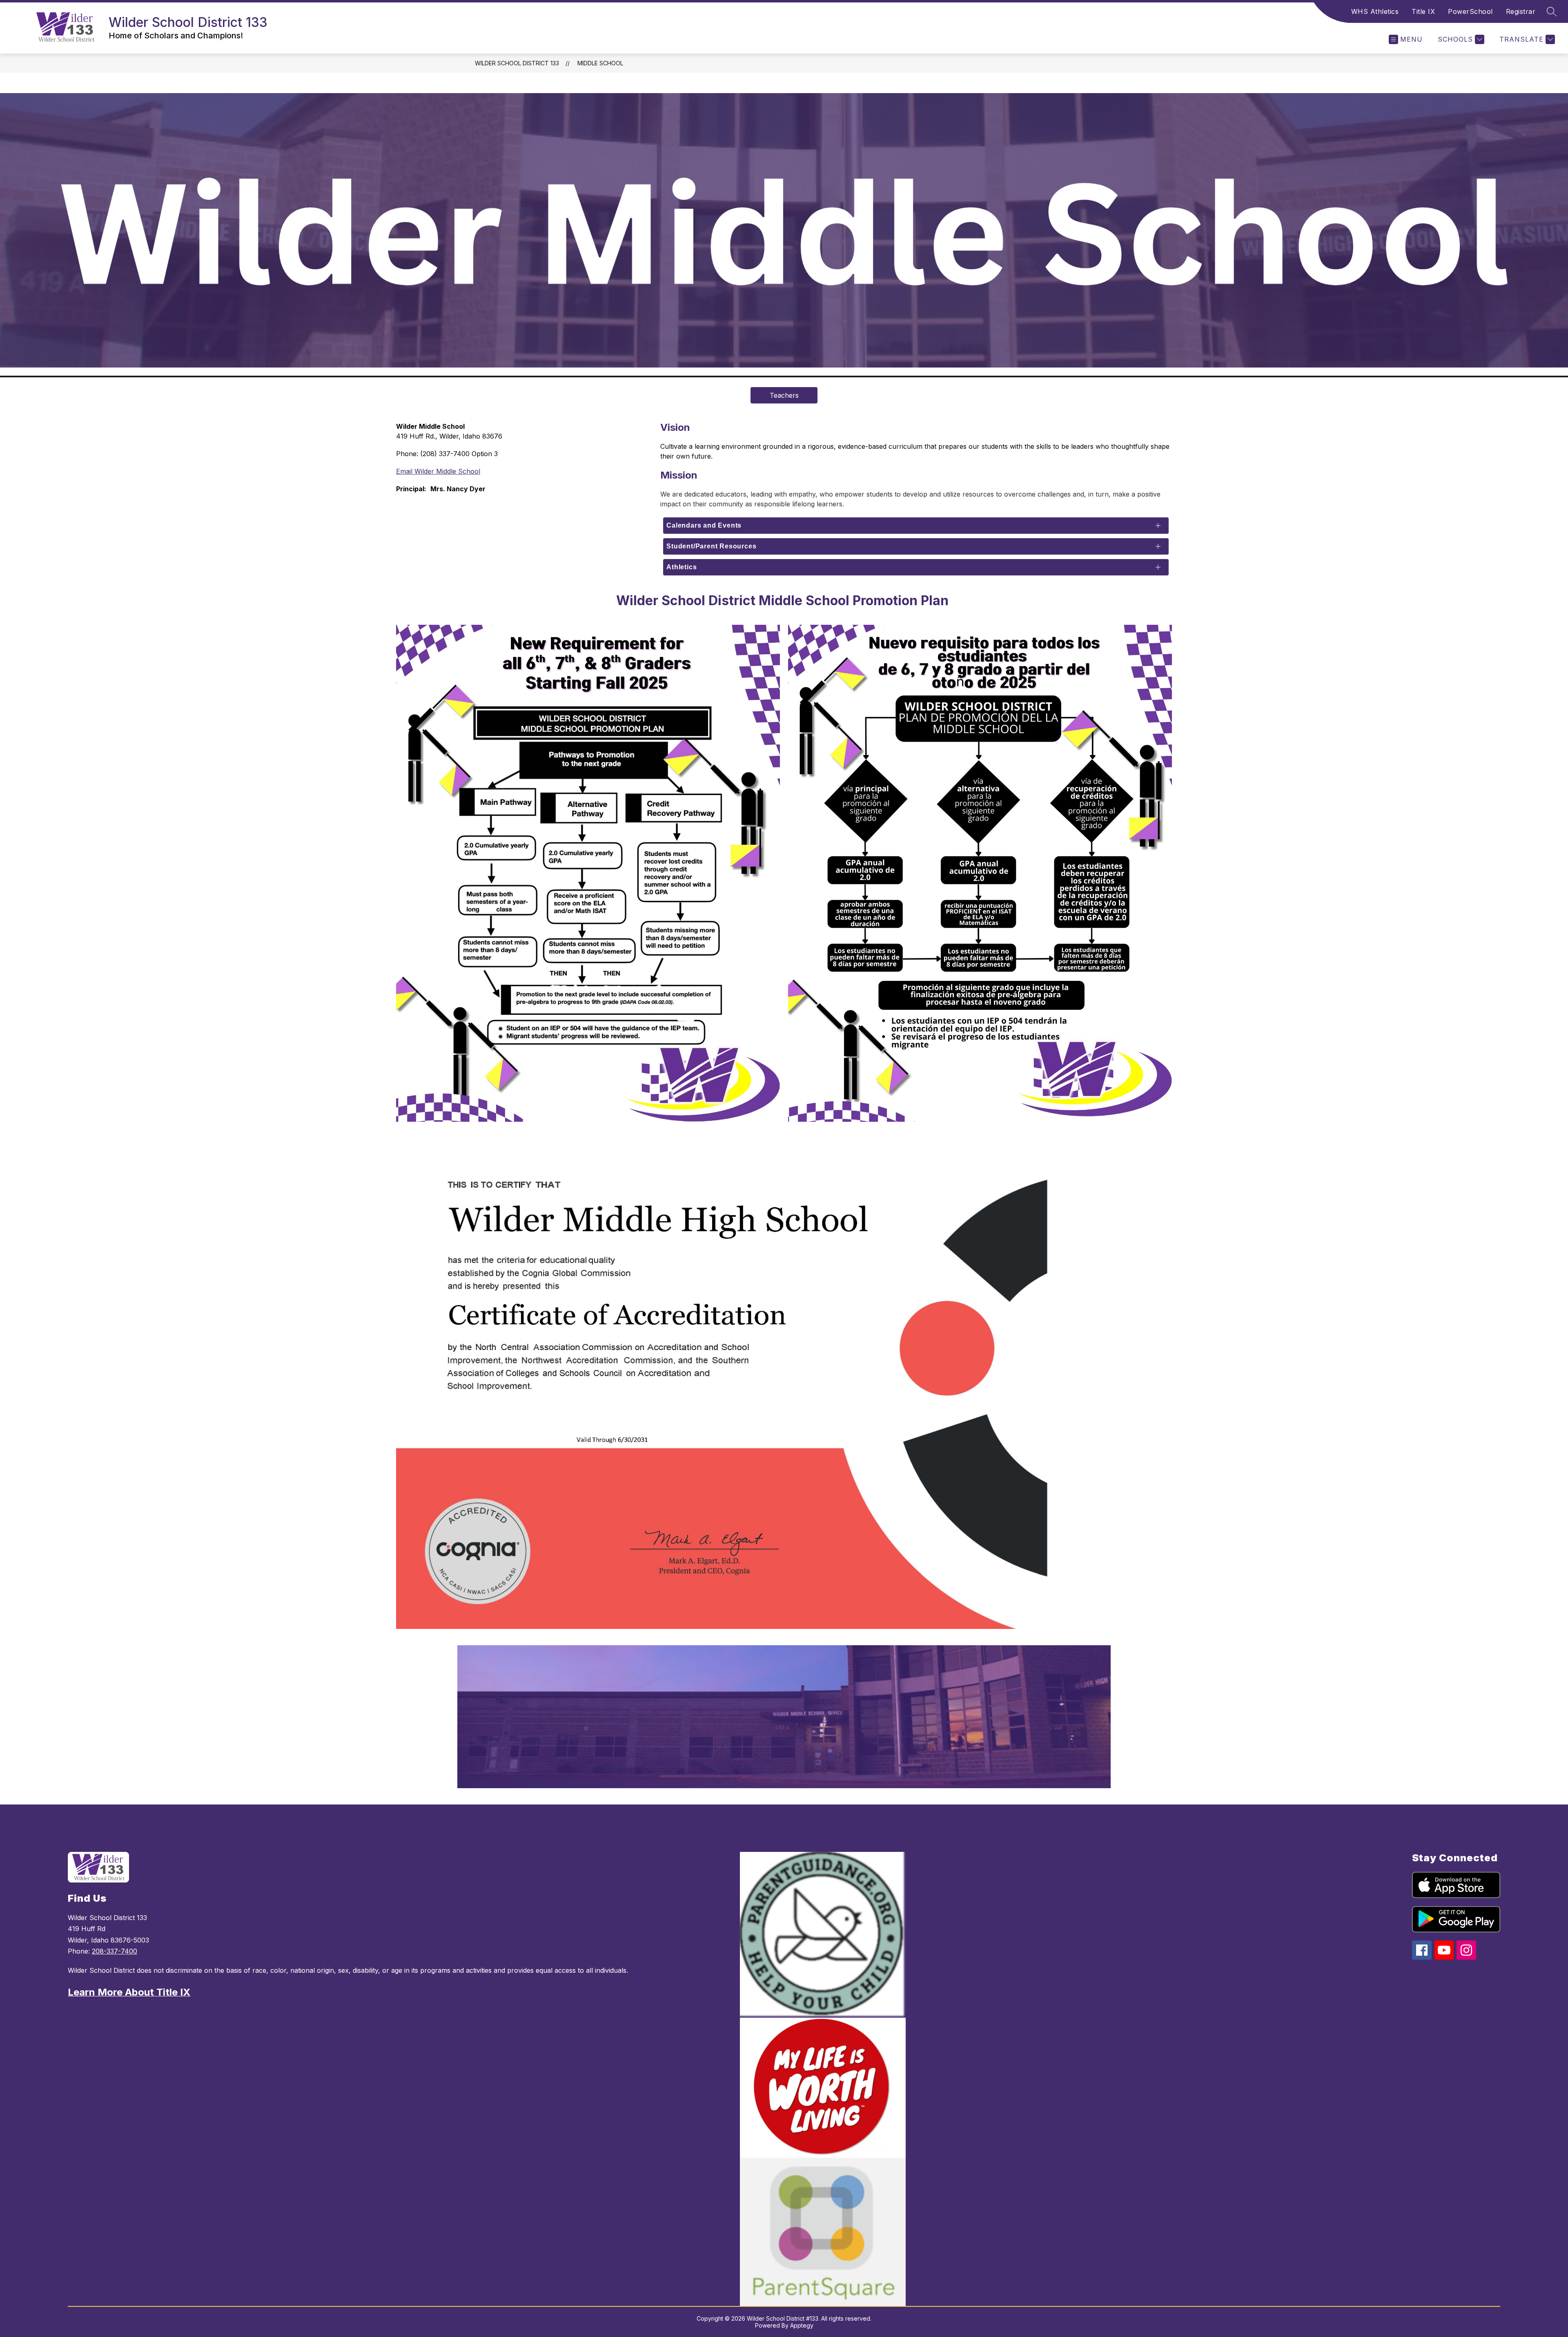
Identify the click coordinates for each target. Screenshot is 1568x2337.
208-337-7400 (115, 1951)
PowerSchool (1470, 11)
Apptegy (802, 2325)
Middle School (600, 63)
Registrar (1521, 11)
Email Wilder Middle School (438, 471)
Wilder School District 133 (517, 63)
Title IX (1423, 11)
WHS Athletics (1375, 11)
